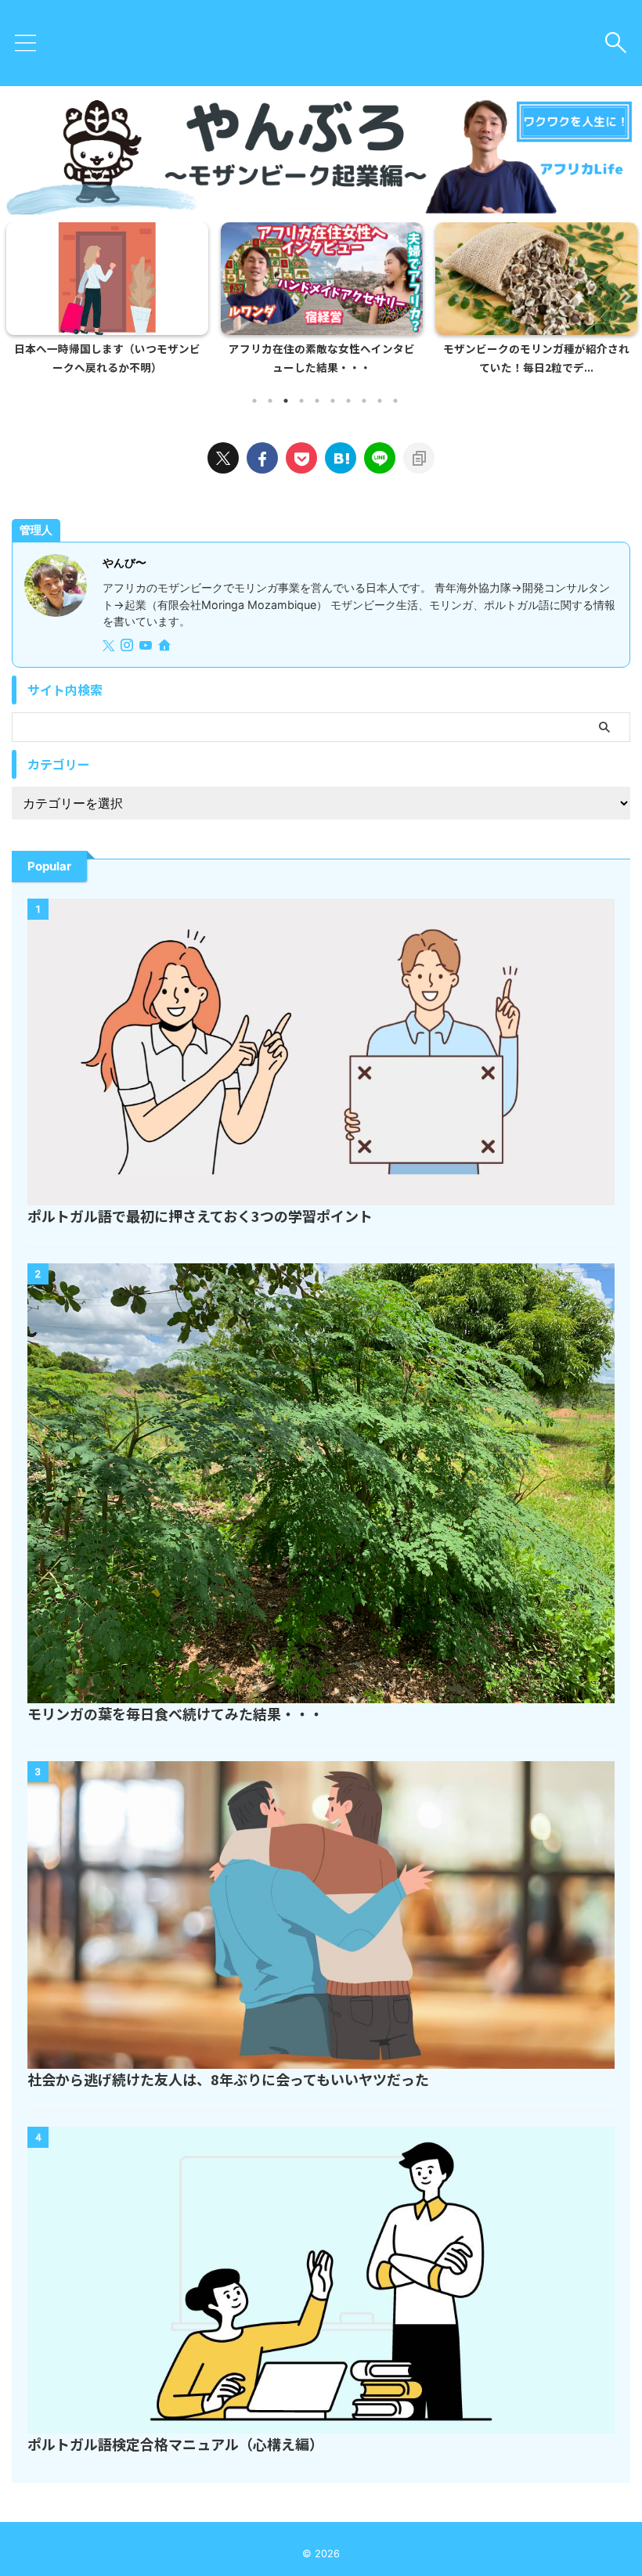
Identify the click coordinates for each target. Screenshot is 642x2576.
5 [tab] (317, 401)
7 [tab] (348, 401)
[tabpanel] (107, 303)
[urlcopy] (419, 458)
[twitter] (223, 458)
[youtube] (147, 646)
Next (621, 295)
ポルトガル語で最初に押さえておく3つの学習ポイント (200, 1216)
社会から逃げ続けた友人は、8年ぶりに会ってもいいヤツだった (228, 2079)
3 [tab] (286, 401)
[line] (380, 458)
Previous (21, 295)
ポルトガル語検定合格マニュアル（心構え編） (175, 2444)
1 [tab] (254, 401)
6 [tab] (333, 401)
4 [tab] (301, 401)
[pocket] (301, 458)
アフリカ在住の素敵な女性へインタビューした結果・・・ (322, 358)
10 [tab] (395, 401)
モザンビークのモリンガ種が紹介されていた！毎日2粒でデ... (536, 358)
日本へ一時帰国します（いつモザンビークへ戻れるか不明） (107, 358)
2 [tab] (270, 401)
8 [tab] (364, 401)
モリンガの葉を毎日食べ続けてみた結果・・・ (175, 1713)
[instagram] (128, 646)
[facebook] (262, 458)
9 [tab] (380, 401)
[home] (166, 647)
